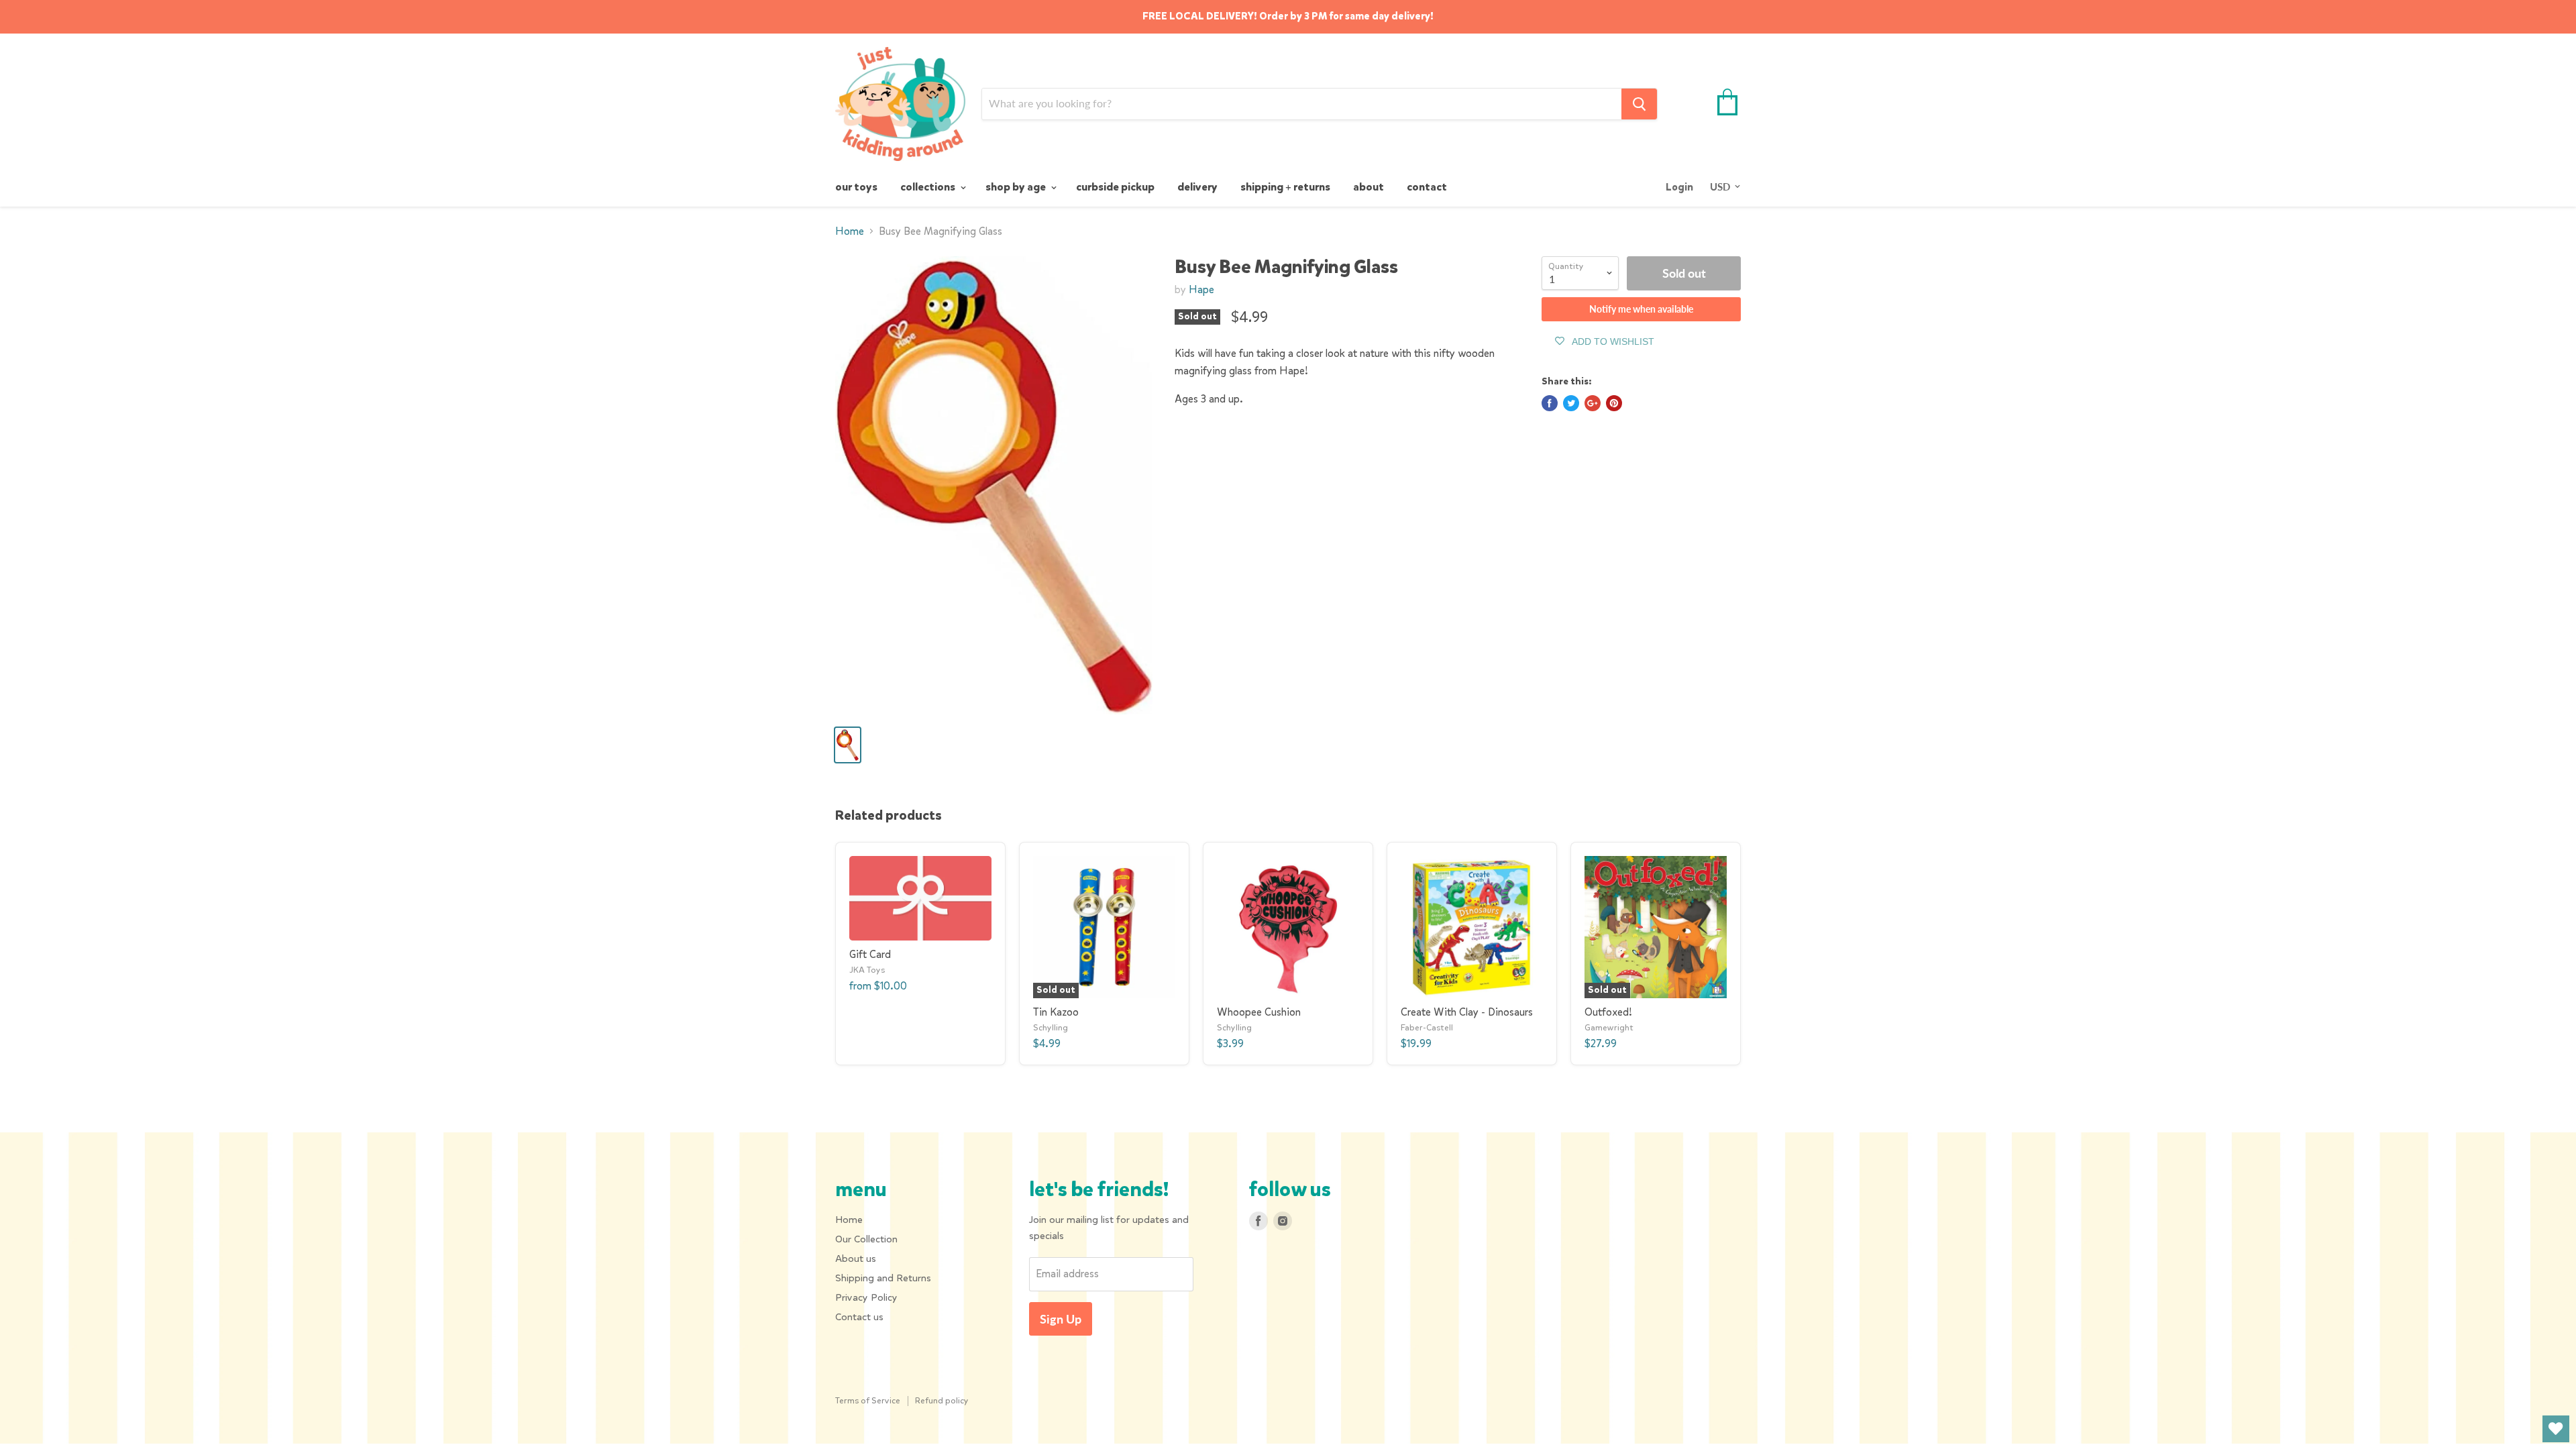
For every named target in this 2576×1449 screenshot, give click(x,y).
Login (1679, 187)
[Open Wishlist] (2556, 1429)
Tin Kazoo (1056, 1012)
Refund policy (942, 1400)
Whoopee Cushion (1259, 1012)
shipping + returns (1285, 187)
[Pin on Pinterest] (1614, 403)
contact (1427, 187)
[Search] (1639, 104)
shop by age (1017, 187)
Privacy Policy (866, 1297)
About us (856, 1258)
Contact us (859, 1317)
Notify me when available (1641, 309)
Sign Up (1061, 1319)
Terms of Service (868, 1400)
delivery (1197, 187)
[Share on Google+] (1593, 403)
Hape (1201, 289)
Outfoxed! (1608, 1012)
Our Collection (866, 1239)
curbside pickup (1115, 187)
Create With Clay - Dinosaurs (1467, 1012)
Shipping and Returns (883, 1278)
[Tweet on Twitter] (1571, 403)
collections (929, 187)
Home (850, 231)
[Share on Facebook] (1550, 403)
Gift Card (870, 954)
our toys (856, 187)
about (1368, 187)
